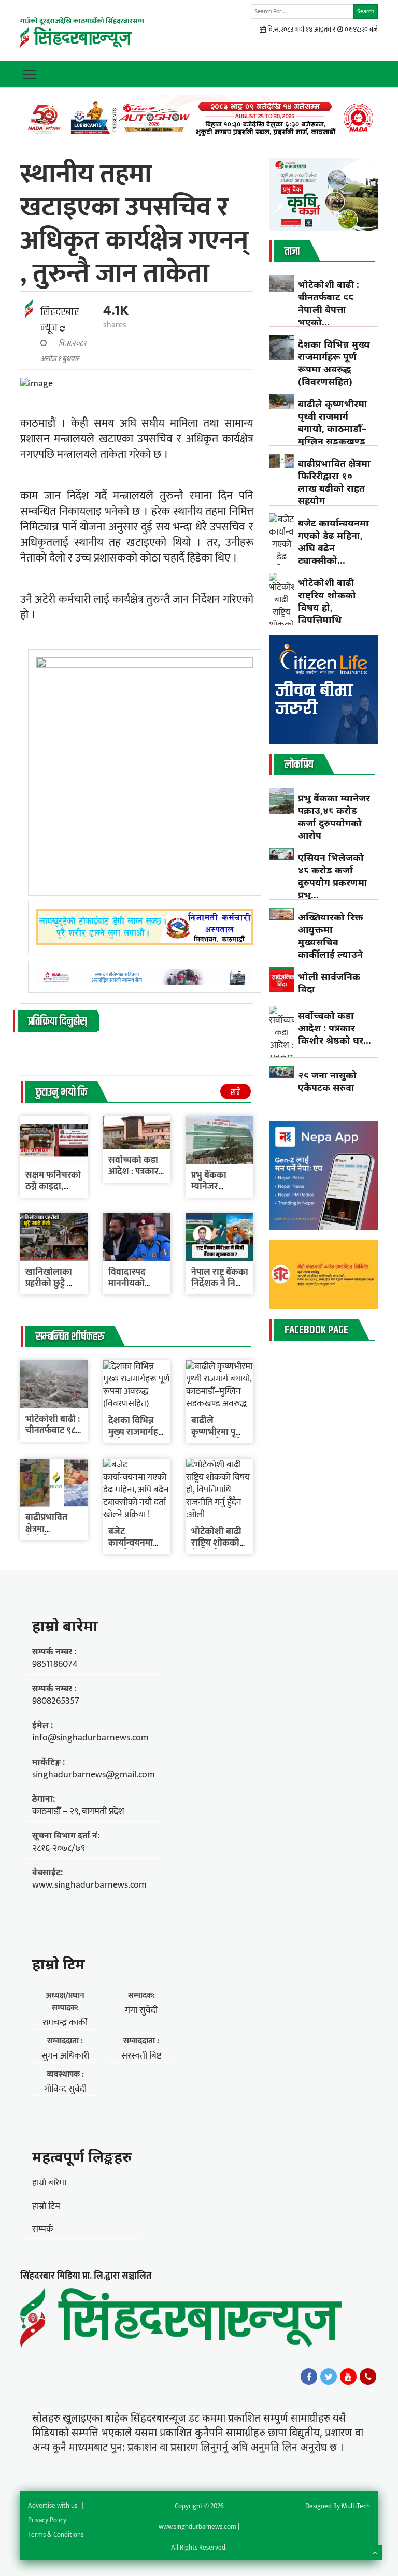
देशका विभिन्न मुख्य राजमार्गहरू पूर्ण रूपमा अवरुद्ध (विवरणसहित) (334, 363)
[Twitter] (329, 2377)
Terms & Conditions (56, 2535)
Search (366, 11)
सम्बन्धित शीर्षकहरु (70, 1337)
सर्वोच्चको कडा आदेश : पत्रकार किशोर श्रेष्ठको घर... (335, 1028)
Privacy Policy (47, 2520)
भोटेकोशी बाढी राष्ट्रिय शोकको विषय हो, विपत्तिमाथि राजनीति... (327, 607)
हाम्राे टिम (59, 1964)
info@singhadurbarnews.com (90, 1738)
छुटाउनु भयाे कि (61, 1092)
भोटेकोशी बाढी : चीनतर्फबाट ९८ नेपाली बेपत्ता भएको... (329, 303)
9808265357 (56, 1701)
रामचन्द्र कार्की (65, 2023)
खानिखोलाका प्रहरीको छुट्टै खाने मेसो (54, 1284)
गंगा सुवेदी (141, 2010)
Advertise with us (53, 2506)
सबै (236, 1093)
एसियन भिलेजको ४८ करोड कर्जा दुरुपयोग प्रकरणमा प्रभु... (333, 876)
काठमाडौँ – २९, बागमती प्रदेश (78, 1811)
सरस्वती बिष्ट (141, 2056)
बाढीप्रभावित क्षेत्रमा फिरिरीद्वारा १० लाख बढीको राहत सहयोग (334, 482)
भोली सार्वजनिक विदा (329, 983)
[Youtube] (348, 2377)
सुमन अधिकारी (65, 2056)
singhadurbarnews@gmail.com (94, 1775)
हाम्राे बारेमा (65, 1625)
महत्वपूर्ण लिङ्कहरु (82, 2156)
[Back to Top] (375, 2553)
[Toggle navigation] (29, 74)
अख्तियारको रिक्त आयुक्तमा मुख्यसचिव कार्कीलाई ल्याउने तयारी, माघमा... (331, 942)
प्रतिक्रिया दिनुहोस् (57, 1021)
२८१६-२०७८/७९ (59, 1848)
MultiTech (356, 2506)
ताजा (292, 252)
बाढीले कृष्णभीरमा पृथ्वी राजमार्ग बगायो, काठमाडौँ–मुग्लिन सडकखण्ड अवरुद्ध (333, 428)
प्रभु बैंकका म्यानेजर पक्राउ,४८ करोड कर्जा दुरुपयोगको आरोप (334, 816)
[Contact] (368, 2377)
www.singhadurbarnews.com (89, 1885)
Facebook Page (316, 1330)
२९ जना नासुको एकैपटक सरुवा (327, 1081)
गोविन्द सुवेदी (65, 2089)
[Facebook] (309, 2377)
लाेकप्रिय (299, 765)
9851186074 (55, 1664)
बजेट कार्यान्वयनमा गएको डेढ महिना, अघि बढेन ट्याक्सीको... (333, 541)
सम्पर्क (43, 2229)
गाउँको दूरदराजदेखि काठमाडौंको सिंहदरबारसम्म (82, 21)
